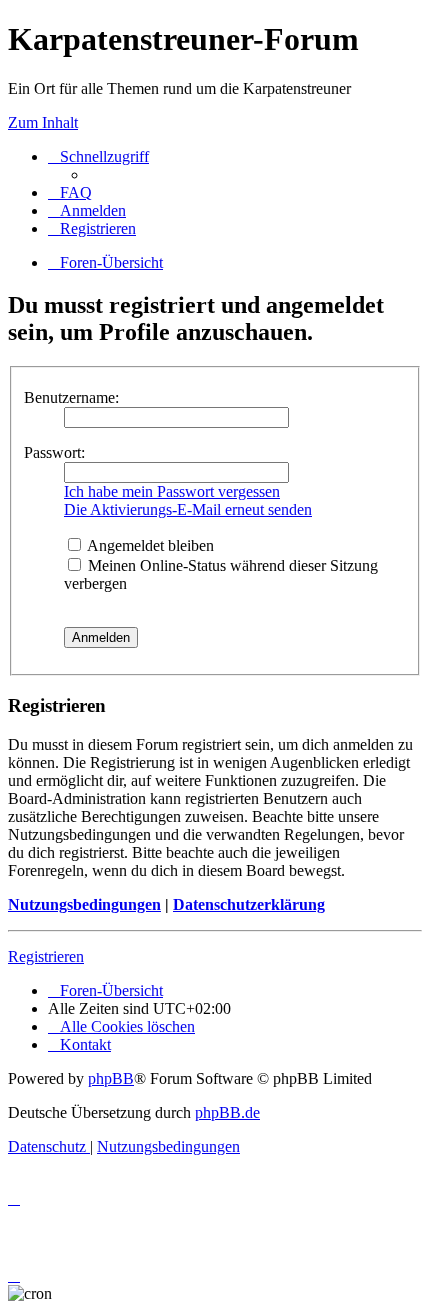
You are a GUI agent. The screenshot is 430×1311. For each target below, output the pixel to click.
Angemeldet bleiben (149, 545)
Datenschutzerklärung (249, 904)
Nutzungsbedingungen (84, 904)
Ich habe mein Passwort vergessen (172, 491)
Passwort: (54, 452)
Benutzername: (71, 397)
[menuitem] (70, 192)
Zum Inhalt (43, 122)
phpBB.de (227, 1112)
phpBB (111, 1078)
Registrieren (46, 956)
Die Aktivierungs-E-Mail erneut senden (188, 509)
